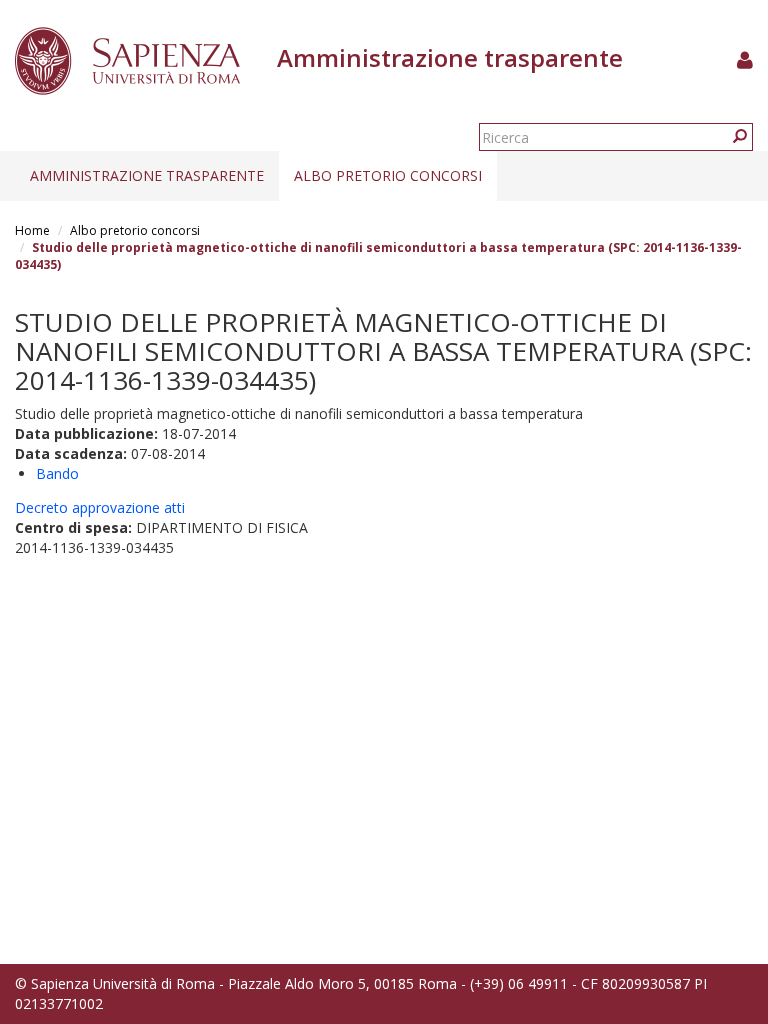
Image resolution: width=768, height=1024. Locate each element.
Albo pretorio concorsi (388, 175)
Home (32, 230)
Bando (57, 473)
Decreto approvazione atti (100, 507)
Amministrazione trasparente (147, 175)
